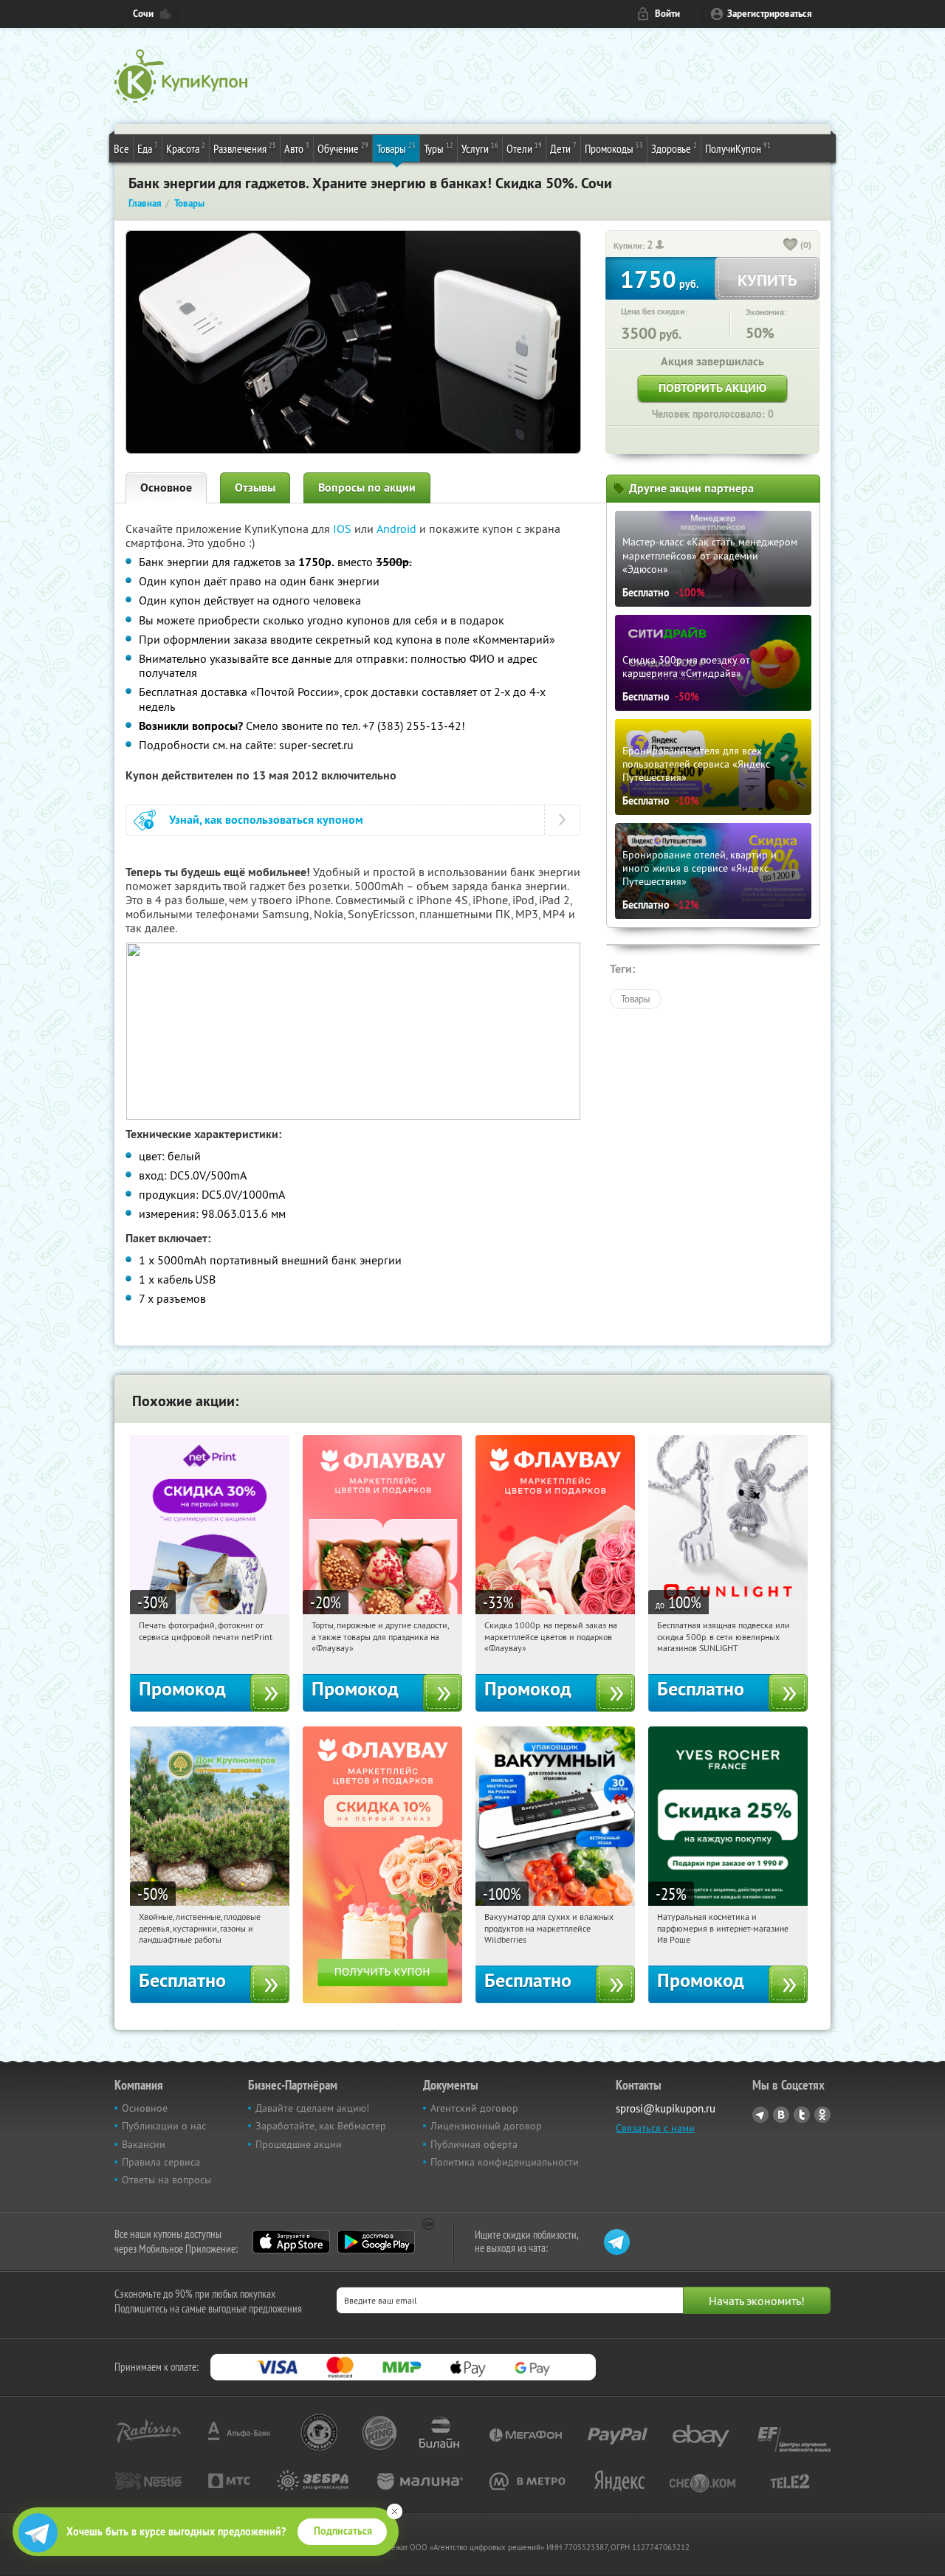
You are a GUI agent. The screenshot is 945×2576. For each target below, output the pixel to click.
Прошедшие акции (299, 2144)
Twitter (802, 2115)
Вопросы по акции (367, 488)
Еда (148, 148)
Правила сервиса (161, 2162)
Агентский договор (474, 2108)
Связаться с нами (655, 2128)
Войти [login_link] (667, 14)
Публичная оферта (474, 2144)
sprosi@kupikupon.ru (666, 2108)
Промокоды (614, 148)
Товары (396, 148)
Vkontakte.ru (781, 2115)
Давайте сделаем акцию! (312, 2108)
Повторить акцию (712, 388)
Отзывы (255, 488)
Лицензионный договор (486, 2126)
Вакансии (144, 2144)
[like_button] (791, 246)
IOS (344, 528)
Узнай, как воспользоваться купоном (266, 820)
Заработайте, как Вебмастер (321, 2126)
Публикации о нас (164, 2126)
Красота (186, 148)
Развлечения (245, 148)
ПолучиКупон (738, 148)
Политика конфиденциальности (505, 2162)
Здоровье (674, 148)
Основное (166, 488)
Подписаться (343, 2531)
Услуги (480, 148)
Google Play (376, 2242)
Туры (439, 148)
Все (121, 148)
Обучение (343, 148)
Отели (524, 148)
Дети (563, 148)
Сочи (143, 14)
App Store (291, 2242)
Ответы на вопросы (166, 2180)
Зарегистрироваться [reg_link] (770, 14)
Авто (297, 148)
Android (398, 528)
